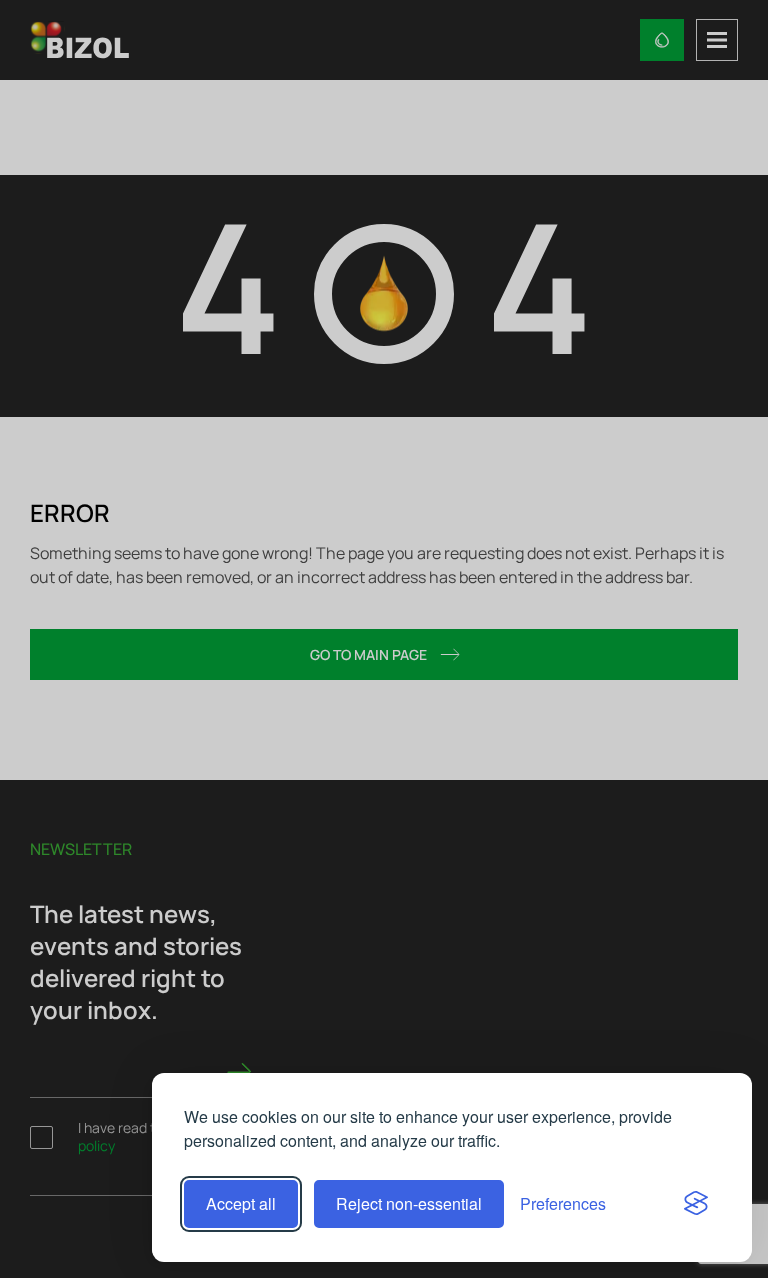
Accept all (241, 1203)
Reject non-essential (409, 1203)
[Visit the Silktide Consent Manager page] (696, 1204)
